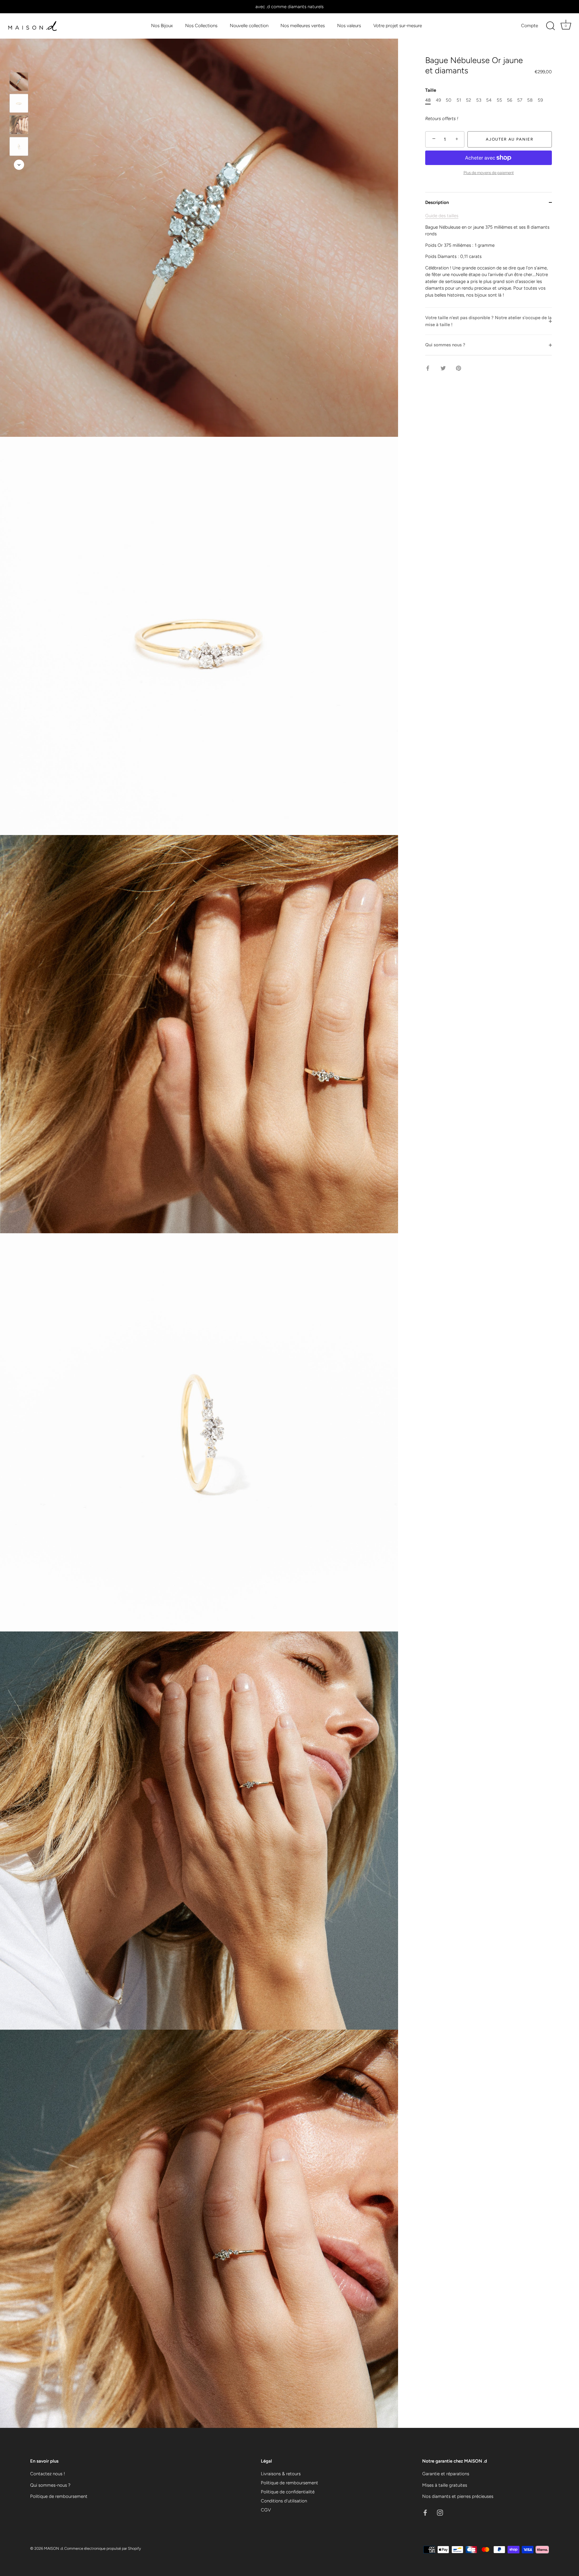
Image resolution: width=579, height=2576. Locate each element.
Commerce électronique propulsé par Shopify (103, 2548)
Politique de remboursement (59, 2496)
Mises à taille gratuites (445, 2485)
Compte (530, 25)
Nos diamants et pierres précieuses (458, 2496)
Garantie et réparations (446, 2474)
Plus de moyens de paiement (489, 173)
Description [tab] (437, 202)
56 (509, 100)
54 (489, 100)
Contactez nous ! (47, 2474)
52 (468, 100)
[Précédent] (19, 63)
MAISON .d (53, 2548)
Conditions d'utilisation (284, 2501)
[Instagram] (440, 2512)
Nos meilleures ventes (303, 25)
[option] (19, 83)
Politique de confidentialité (288, 2492)
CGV (266, 2510)
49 (438, 100)
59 (540, 100)
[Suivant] (19, 165)
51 (459, 100)
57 (520, 100)
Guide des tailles (442, 216)
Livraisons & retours (281, 2474)
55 (499, 100)
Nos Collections (201, 25)
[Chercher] (550, 26)
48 (428, 100)
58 (530, 100)
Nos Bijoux (162, 25)
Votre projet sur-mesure (398, 25)
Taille (431, 91)
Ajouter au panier (510, 139)
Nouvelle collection (249, 25)
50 (449, 100)
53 (479, 100)
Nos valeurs (349, 25)
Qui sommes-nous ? (50, 2485)
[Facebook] (425, 2512)
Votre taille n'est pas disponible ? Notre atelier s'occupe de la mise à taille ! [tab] (488, 321)
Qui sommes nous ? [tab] (445, 345)
